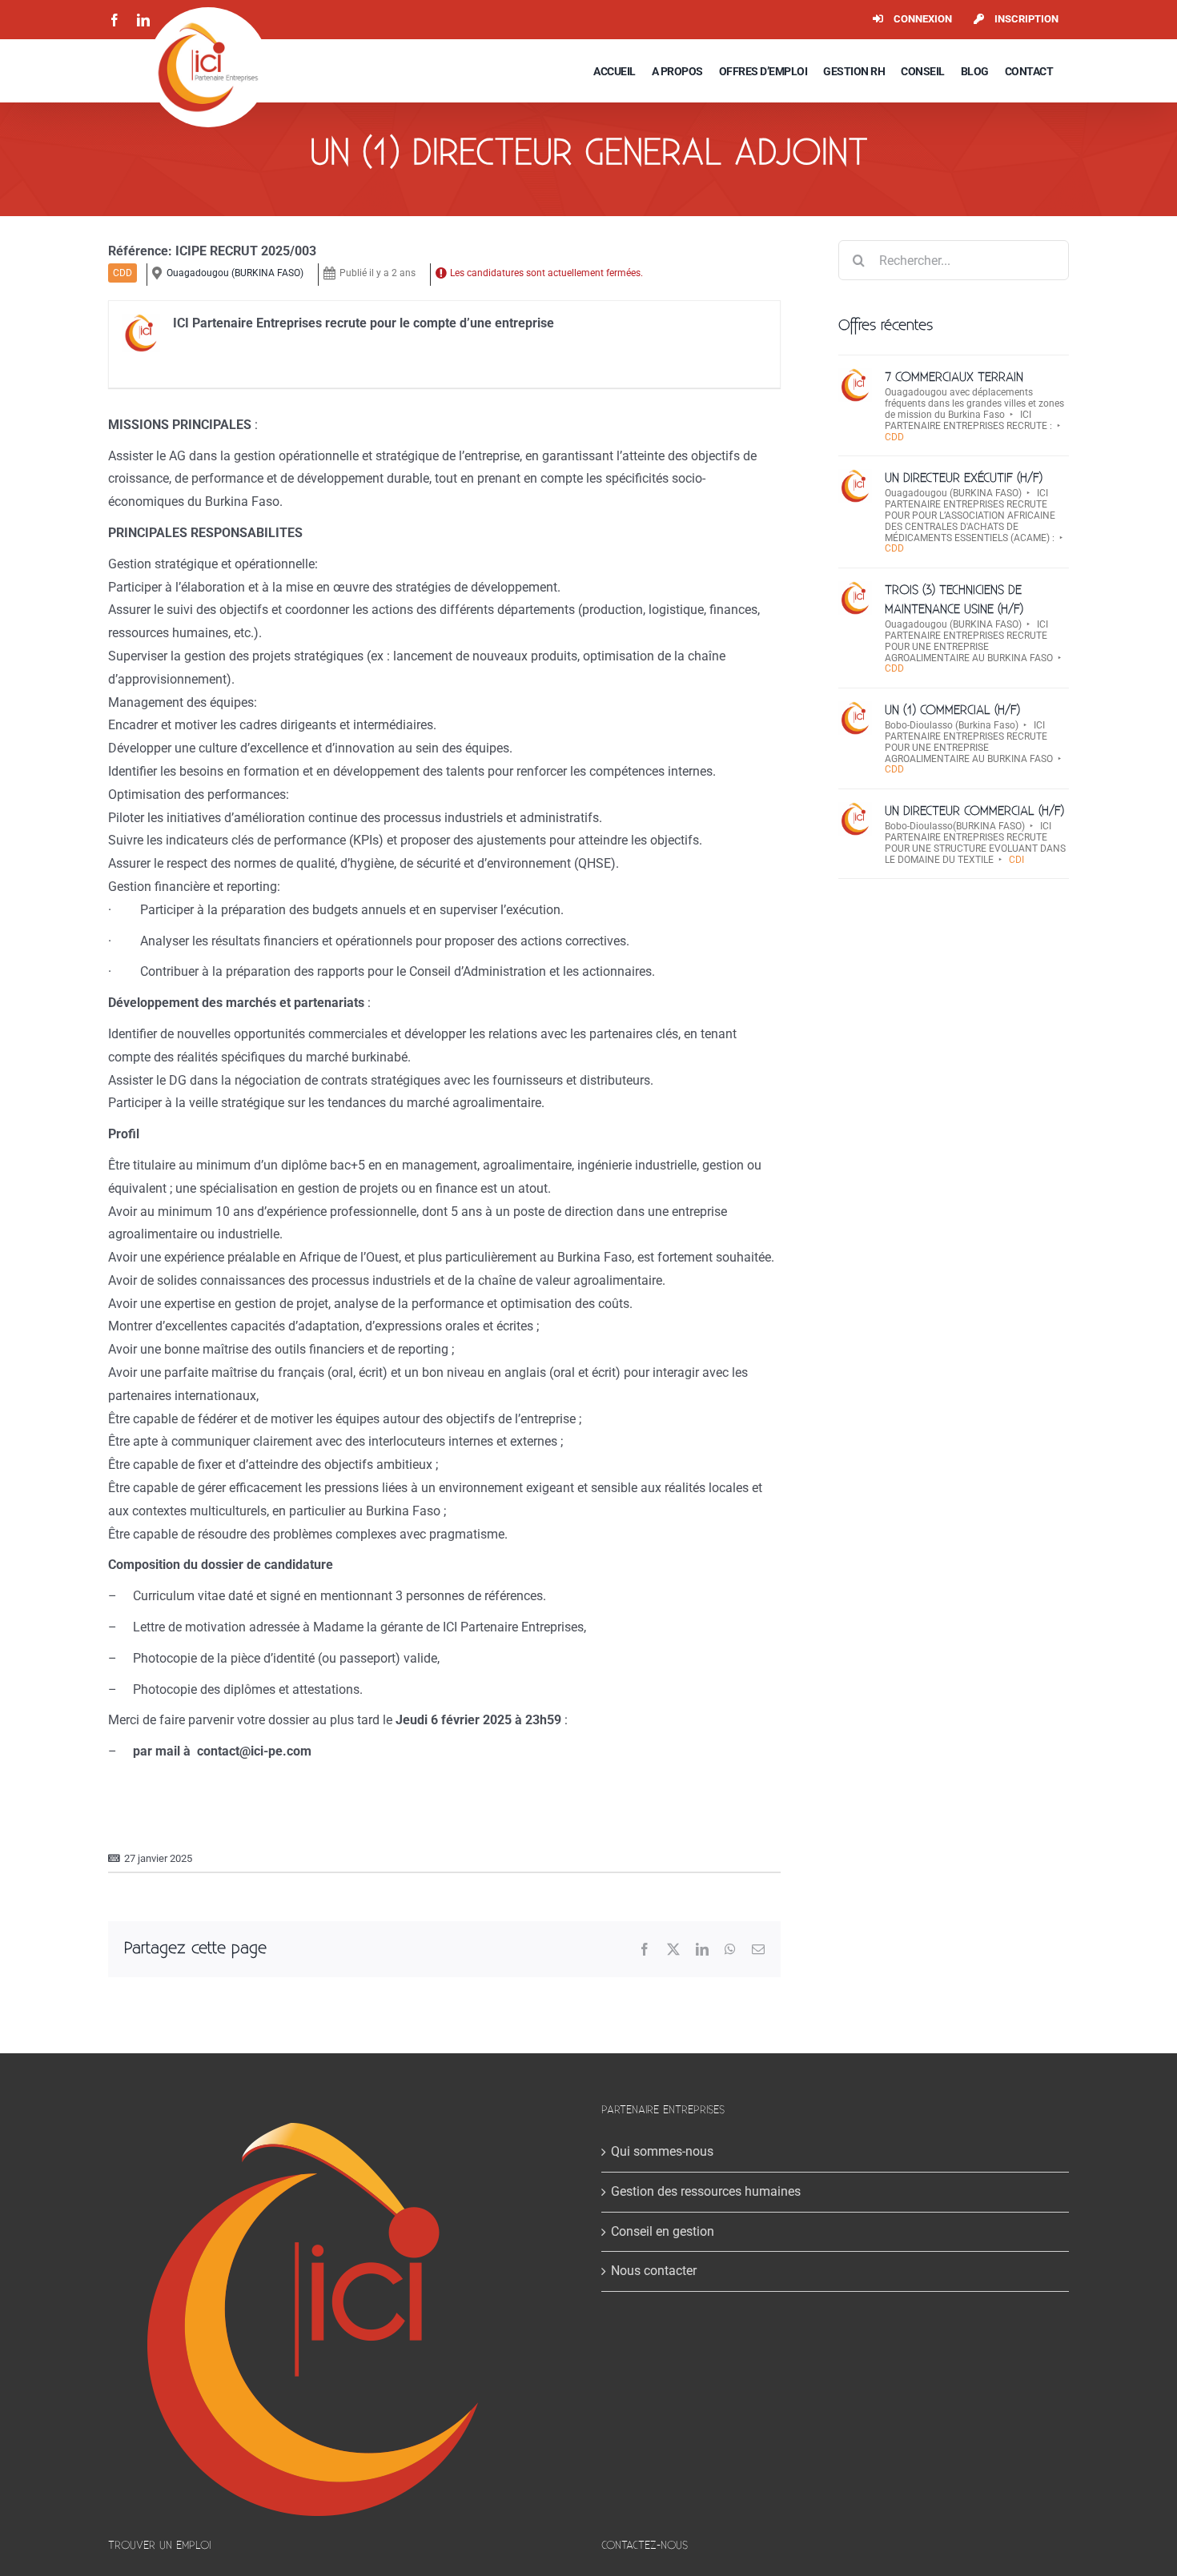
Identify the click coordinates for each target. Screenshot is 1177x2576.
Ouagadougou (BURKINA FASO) (235, 273)
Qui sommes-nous (662, 2151)
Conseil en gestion (663, 2231)
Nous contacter (654, 2271)
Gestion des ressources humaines (706, 2191)
